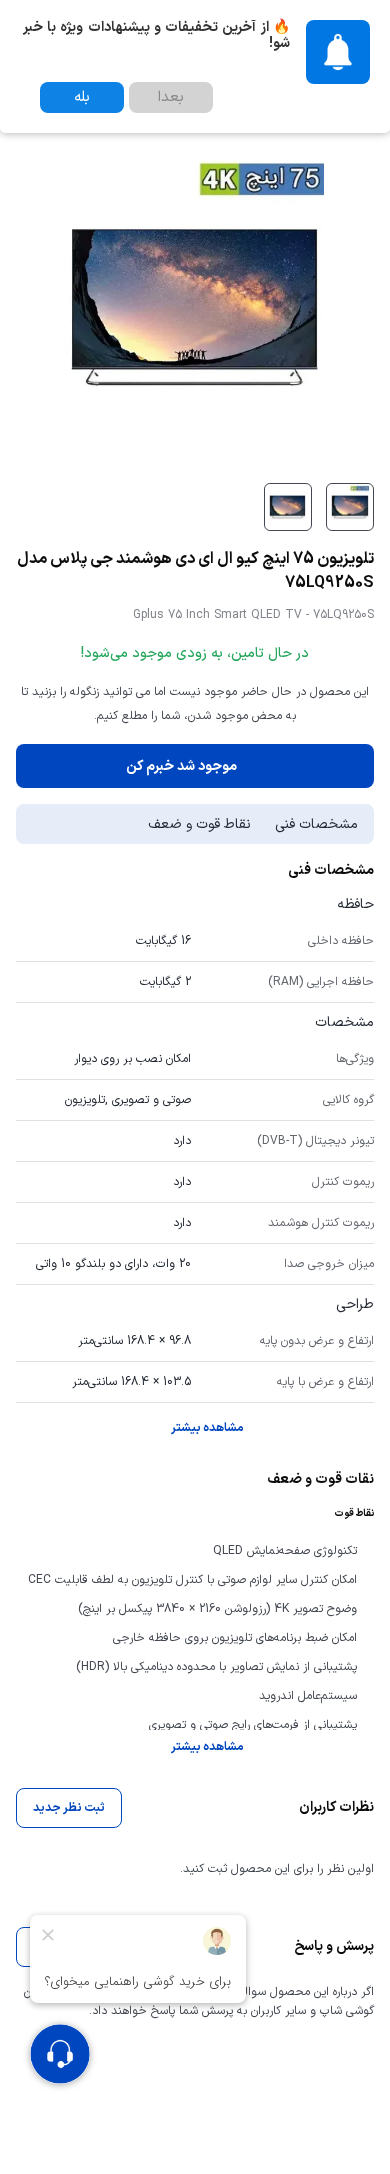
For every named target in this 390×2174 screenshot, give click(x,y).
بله (82, 97)
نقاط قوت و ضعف (199, 824)
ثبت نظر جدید (69, 1808)
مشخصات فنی (316, 824)
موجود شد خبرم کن (181, 766)
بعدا (171, 97)
